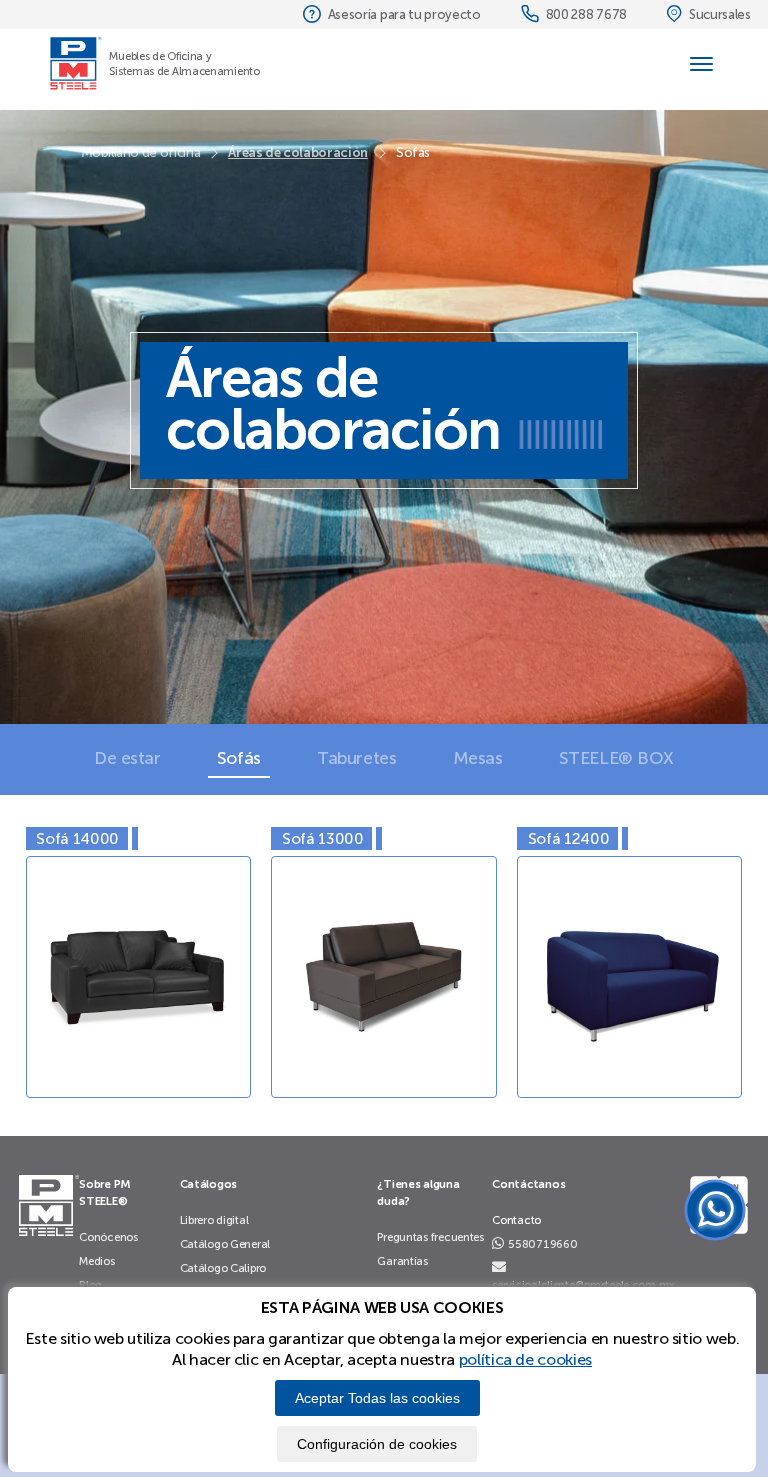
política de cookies (525, 1359)
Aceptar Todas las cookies (377, 1398)
